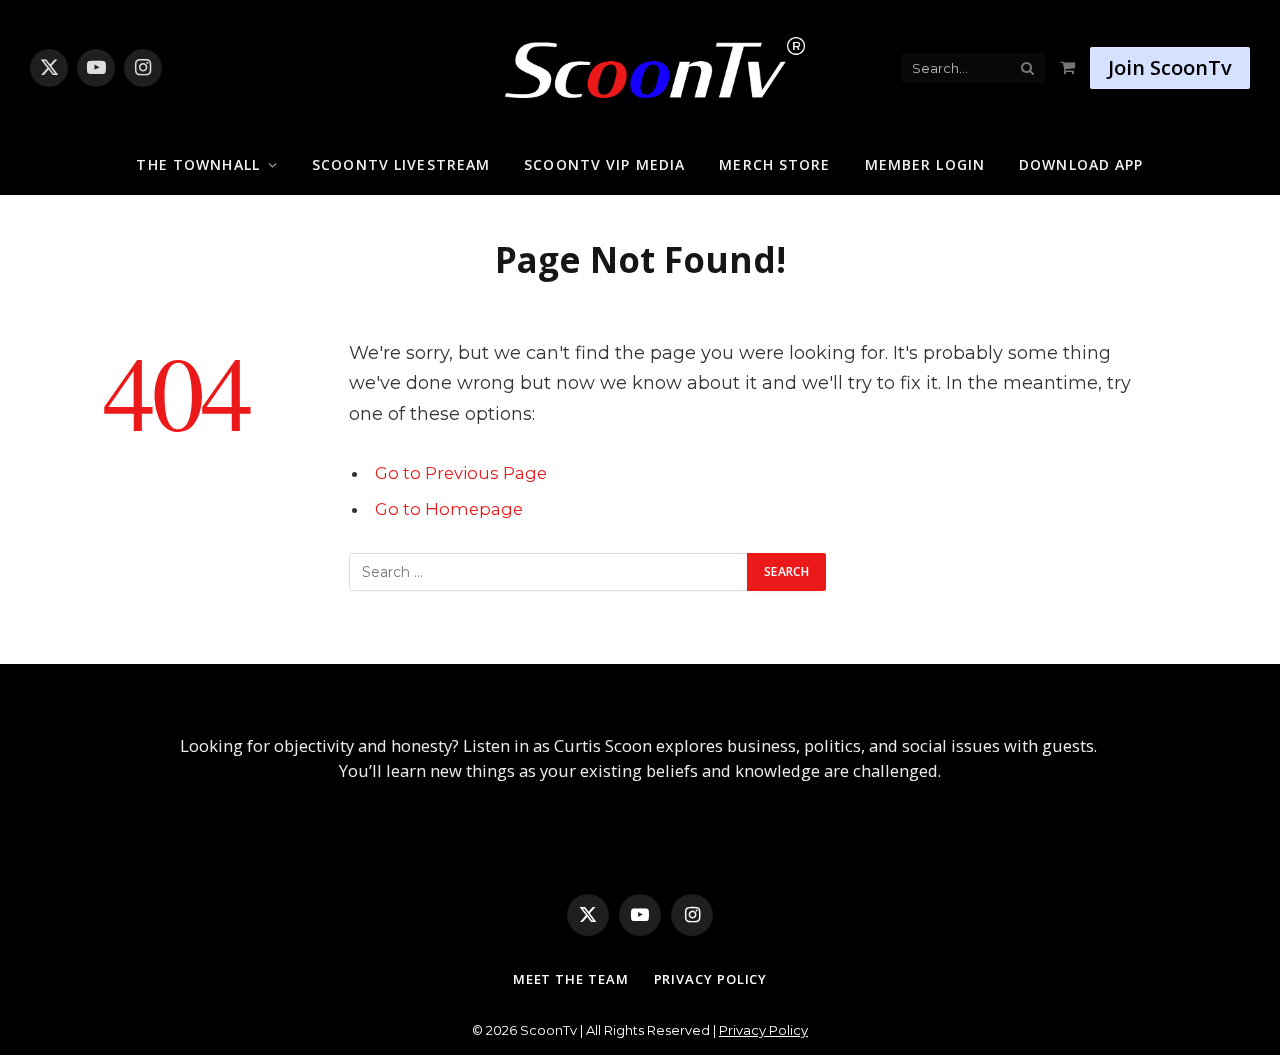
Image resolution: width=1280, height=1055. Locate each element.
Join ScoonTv (1170, 67)
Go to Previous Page (461, 473)
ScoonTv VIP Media (604, 164)
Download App (1081, 164)
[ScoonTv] (640, 62)
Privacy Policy (711, 979)
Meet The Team (571, 979)
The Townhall (197, 164)
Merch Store (774, 164)
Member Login (925, 164)
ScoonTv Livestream (401, 164)
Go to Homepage (449, 509)
